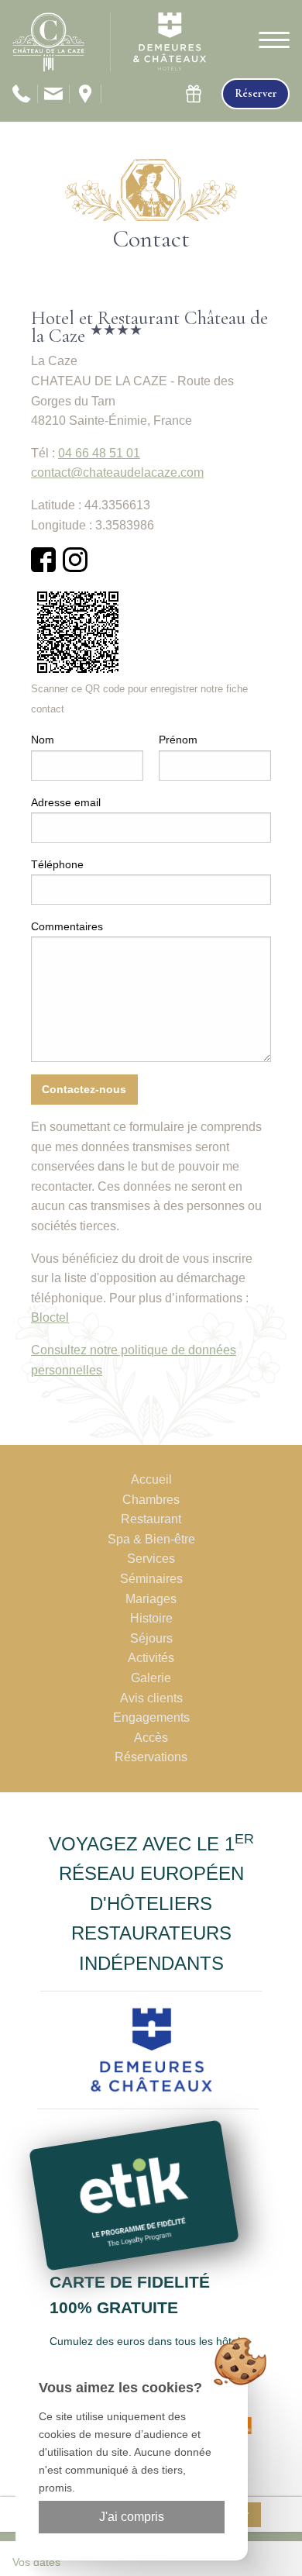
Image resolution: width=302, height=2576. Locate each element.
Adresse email (66, 802)
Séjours (151, 1638)
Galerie (151, 1678)
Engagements (151, 1717)
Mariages (151, 1599)
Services (151, 1559)
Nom (43, 740)
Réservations (151, 1757)
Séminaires (151, 1579)
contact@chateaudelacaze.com (117, 472)
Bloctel (50, 1317)
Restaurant (151, 1519)
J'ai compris (132, 2517)
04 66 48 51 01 (99, 453)
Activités (151, 1658)
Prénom (178, 740)
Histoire (151, 1618)
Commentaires (67, 926)
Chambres (151, 1500)
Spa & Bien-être (151, 1539)
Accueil (151, 1479)
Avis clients (151, 1698)
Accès (151, 1738)
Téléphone (57, 864)
